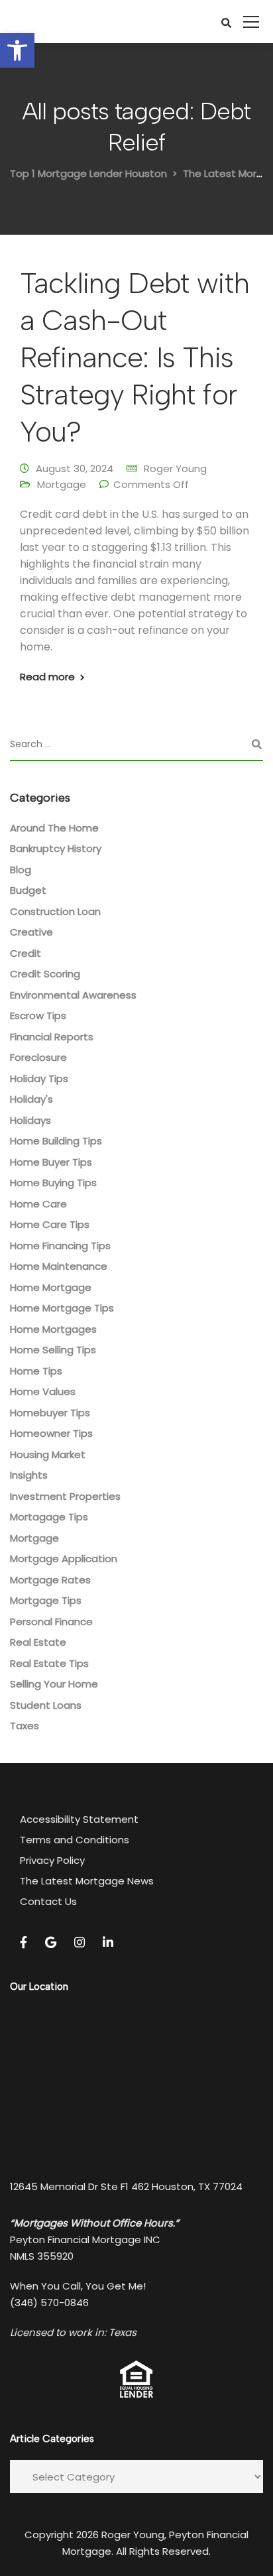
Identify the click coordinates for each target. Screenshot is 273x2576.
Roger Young (175, 468)
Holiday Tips (39, 1078)
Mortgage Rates (50, 1580)
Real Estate (38, 1642)
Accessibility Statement (79, 1819)
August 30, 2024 (75, 468)
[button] (17, 50)
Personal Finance (51, 1622)
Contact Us (48, 1901)
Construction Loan (55, 911)
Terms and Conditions (75, 1840)
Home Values (43, 1391)
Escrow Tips (38, 1015)
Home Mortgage (51, 1287)
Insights (29, 1475)
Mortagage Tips (49, 1517)
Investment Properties (65, 1496)
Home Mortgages (53, 1329)
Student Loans (46, 1705)
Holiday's (31, 1099)
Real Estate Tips (49, 1663)
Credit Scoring (45, 974)
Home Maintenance (59, 1266)
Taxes (25, 1726)
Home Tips (36, 1371)
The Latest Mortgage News (87, 1881)
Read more (47, 677)
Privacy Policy (52, 1860)
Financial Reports (52, 1037)
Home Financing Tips (60, 1246)
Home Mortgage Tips (62, 1308)
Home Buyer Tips (51, 1162)
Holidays (30, 1120)
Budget (28, 890)
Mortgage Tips (46, 1600)
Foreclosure (38, 1057)
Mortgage (62, 484)
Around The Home (54, 828)
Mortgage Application (64, 1559)
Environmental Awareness (73, 995)
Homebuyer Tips (50, 1413)
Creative (31, 932)
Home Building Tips (56, 1141)
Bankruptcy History (56, 848)
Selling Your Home (54, 1684)
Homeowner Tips (51, 1433)
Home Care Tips (50, 1224)
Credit (26, 953)
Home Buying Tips (53, 1183)
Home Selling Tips (53, 1350)
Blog (21, 870)
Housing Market (48, 1454)
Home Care (38, 1204)
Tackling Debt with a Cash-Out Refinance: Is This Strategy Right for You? (135, 357)
